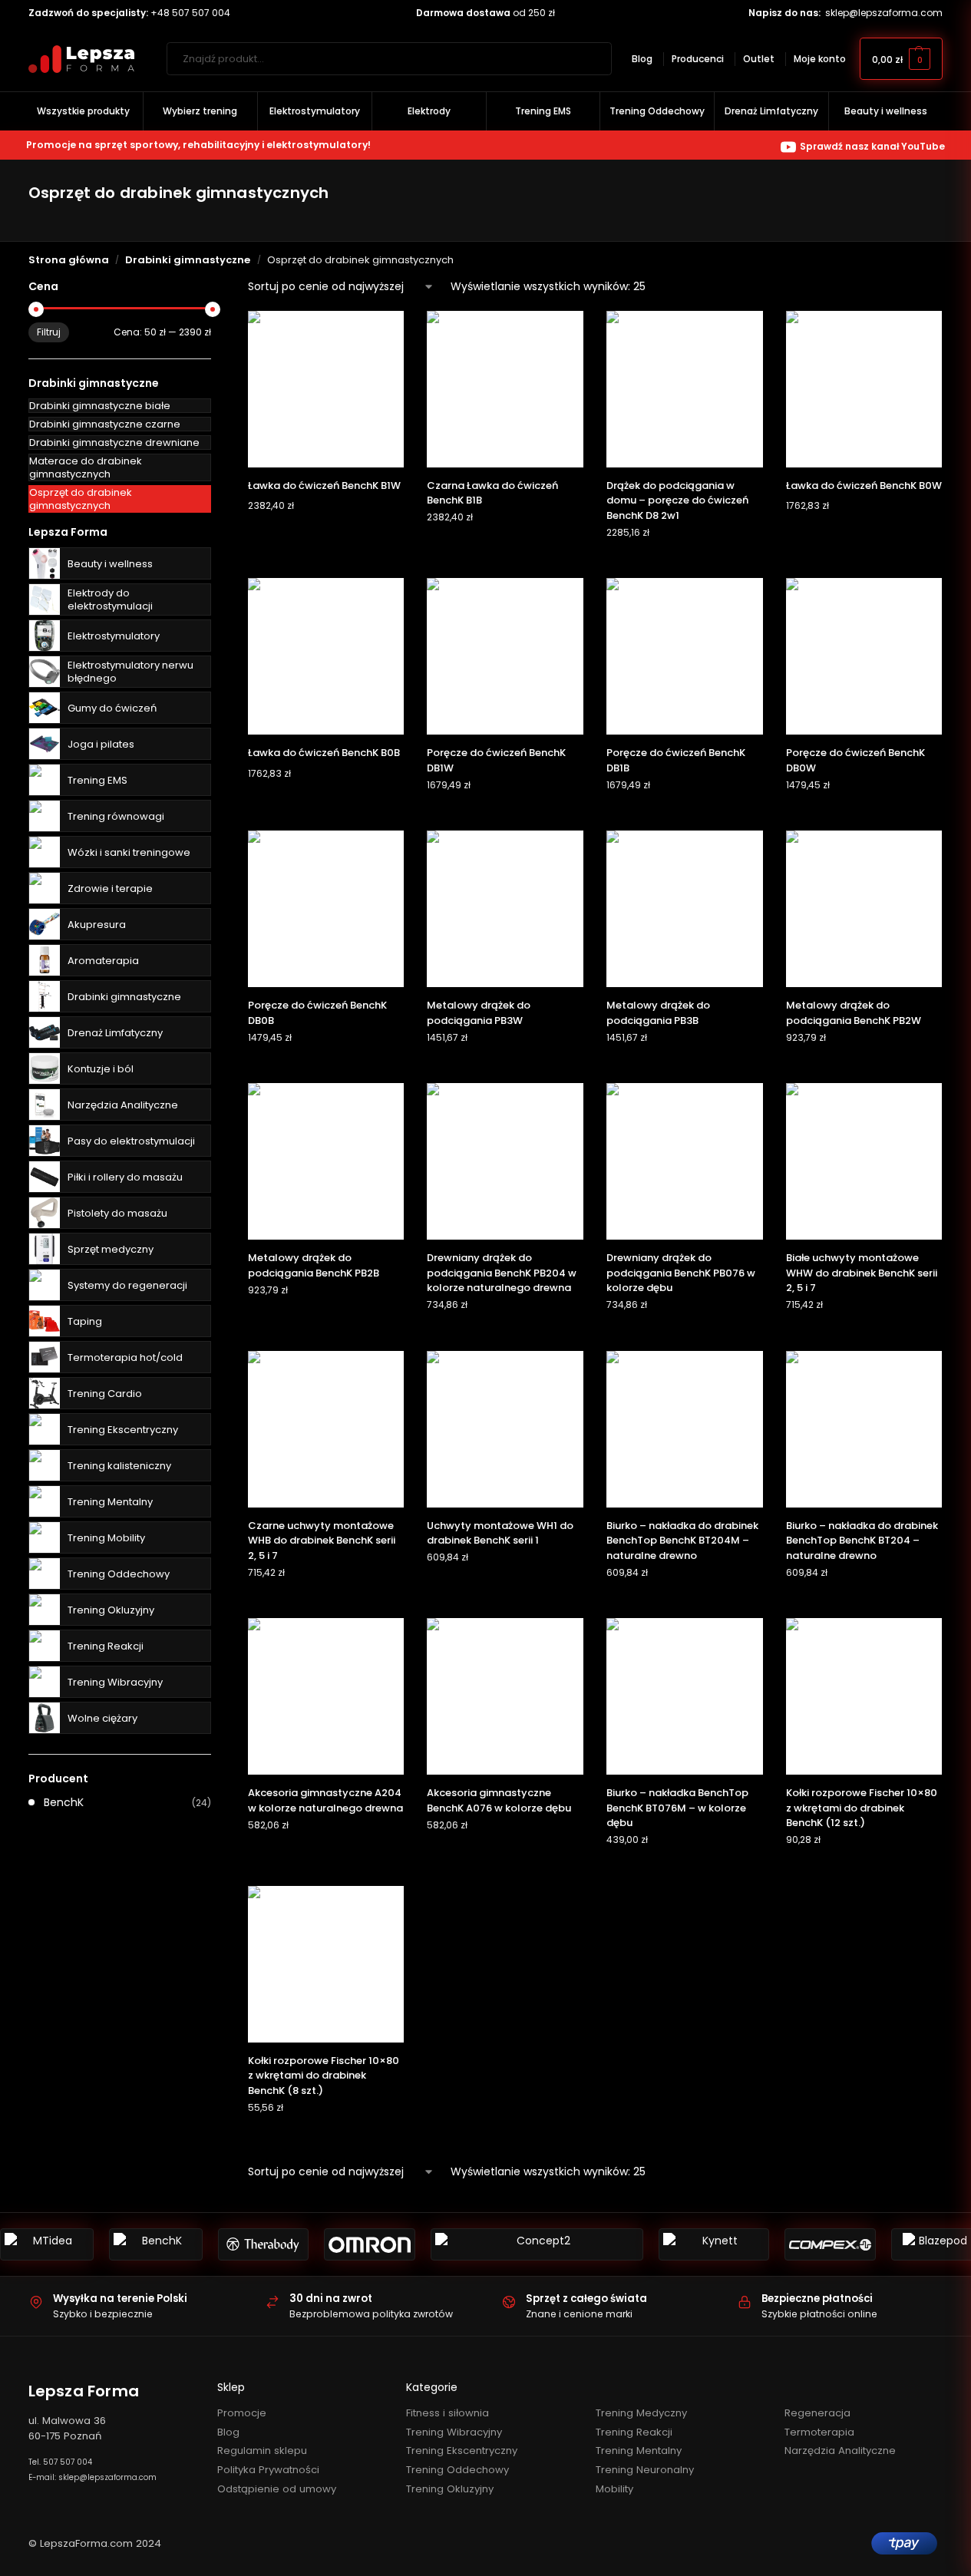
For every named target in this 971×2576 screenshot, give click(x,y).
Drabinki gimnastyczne (188, 260)
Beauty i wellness (110, 564)
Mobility (614, 2489)
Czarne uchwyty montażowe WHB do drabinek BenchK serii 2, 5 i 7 (322, 1541)
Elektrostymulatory (114, 636)
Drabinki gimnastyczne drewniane (114, 443)
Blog (642, 59)
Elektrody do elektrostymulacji (110, 599)
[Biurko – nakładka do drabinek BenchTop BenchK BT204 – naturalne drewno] (864, 1429)
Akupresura (97, 925)
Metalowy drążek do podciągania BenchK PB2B (314, 1265)
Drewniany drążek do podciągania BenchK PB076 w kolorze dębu (681, 1273)
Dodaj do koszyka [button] (326, 536)
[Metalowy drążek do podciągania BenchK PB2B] (326, 1161)
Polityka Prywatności (268, 2470)
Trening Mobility (106, 1538)
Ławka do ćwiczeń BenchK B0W (864, 485)
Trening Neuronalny (645, 2470)
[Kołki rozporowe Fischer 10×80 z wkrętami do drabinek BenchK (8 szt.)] (326, 1964)
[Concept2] (537, 2244)
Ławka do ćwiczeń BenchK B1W (324, 485)
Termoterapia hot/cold (125, 1357)
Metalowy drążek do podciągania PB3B (658, 1013)
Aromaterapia (103, 961)
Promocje (242, 2413)
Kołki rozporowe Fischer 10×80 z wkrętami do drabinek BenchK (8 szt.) (324, 2076)
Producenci (698, 59)
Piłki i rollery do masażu (125, 1177)
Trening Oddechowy (119, 1574)
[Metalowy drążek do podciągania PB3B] (685, 909)
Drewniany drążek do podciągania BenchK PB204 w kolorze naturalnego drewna (502, 1273)
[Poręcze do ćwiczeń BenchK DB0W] (864, 656)
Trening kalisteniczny (119, 1466)
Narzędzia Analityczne (123, 1105)
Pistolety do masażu (117, 1213)
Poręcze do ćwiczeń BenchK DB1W (496, 760)
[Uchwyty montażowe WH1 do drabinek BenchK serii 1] (505, 1429)
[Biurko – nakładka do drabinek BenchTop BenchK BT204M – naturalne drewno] (685, 1429)
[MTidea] (47, 2244)
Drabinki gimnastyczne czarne (105, 424)
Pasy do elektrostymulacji (131, 1141)
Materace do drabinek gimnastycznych (86, 467)
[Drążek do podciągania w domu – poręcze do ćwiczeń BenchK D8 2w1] (685, 389)
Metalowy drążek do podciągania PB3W (479, 1013)
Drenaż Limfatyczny (115, 1033)
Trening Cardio (105, 1394)
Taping (85, 1321)
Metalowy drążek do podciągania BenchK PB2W (854, 1013)
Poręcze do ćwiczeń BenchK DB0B (317, 1013)
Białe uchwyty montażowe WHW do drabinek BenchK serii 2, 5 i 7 (862, 1273)
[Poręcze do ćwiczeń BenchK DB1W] (505, 656)
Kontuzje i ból (101, 1069)
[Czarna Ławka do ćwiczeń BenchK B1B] (505, 389)
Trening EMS (97, 780)
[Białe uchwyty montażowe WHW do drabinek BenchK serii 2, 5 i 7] (864, 1161)
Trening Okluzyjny (111, 1610)
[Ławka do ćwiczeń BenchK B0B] (326, 656)
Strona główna (69, 260)
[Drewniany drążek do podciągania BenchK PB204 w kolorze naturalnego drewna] (505, 1161)
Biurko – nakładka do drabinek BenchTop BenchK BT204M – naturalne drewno (682, 1541)
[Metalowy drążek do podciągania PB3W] (505, 909)
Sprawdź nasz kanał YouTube (872, 146)
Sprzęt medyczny (111, 1249)
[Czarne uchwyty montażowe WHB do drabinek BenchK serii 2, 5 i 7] (326, 1429)
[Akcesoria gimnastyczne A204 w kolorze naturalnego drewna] (326, 1696)
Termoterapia (819, 2432)
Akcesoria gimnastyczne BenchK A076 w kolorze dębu (499, 1800)
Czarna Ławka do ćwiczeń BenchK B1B (492, 493)
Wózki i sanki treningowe (129, 852)
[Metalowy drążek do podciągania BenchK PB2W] (864, 909)
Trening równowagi (116, 816)
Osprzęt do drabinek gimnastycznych (81, 499)
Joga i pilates (101, 744)
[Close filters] (216, 287)
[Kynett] (714, 2244)
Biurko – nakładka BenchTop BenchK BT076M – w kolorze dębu (677, 1808)
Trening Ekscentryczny (123, 1430)
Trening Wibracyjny (115, 1682)
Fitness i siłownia (448, 2413)
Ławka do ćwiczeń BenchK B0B (324, 753)
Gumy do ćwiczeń (112, 708)
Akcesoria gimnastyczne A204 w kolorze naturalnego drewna (325, 1800)
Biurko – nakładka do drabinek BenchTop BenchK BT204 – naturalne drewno (862, 1541)
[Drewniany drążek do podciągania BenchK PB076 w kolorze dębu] (685, 1161)
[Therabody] (264, 2244)
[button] (901, 59)
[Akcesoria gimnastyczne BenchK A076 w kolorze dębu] (505, 1696)
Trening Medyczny (641, 2413)
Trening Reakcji (106, 1646)
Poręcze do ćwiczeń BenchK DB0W (855, 760)
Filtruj (49, 332)
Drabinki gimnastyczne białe (100, 406)
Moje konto (820, 59)
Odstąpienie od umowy (277, 2489)
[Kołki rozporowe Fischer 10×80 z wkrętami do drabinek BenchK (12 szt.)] (864, 1696)
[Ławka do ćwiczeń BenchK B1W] (326, 389)
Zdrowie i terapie (110, 888)
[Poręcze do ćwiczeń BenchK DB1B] (685, 656)
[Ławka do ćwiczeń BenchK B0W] (864, 389)
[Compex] (830, 2244)
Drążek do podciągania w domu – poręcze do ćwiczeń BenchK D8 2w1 (677, 500)
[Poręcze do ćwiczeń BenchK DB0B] (326, 909)
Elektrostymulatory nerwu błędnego (130, 672)
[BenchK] (156, 2244)
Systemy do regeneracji (127, 1285)
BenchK (64, 1802)
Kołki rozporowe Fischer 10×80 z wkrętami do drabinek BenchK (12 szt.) (862, 1808)
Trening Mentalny (110, 1502)
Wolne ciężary (102, 1718)
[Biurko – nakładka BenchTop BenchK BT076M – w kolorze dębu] (685, 1696)
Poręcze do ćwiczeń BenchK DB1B (676, 760)
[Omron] (370, 2244)
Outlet (759, 59)
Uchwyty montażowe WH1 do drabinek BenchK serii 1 (500, 1533)
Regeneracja (817, 2413)
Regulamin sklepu (262, 2451)
